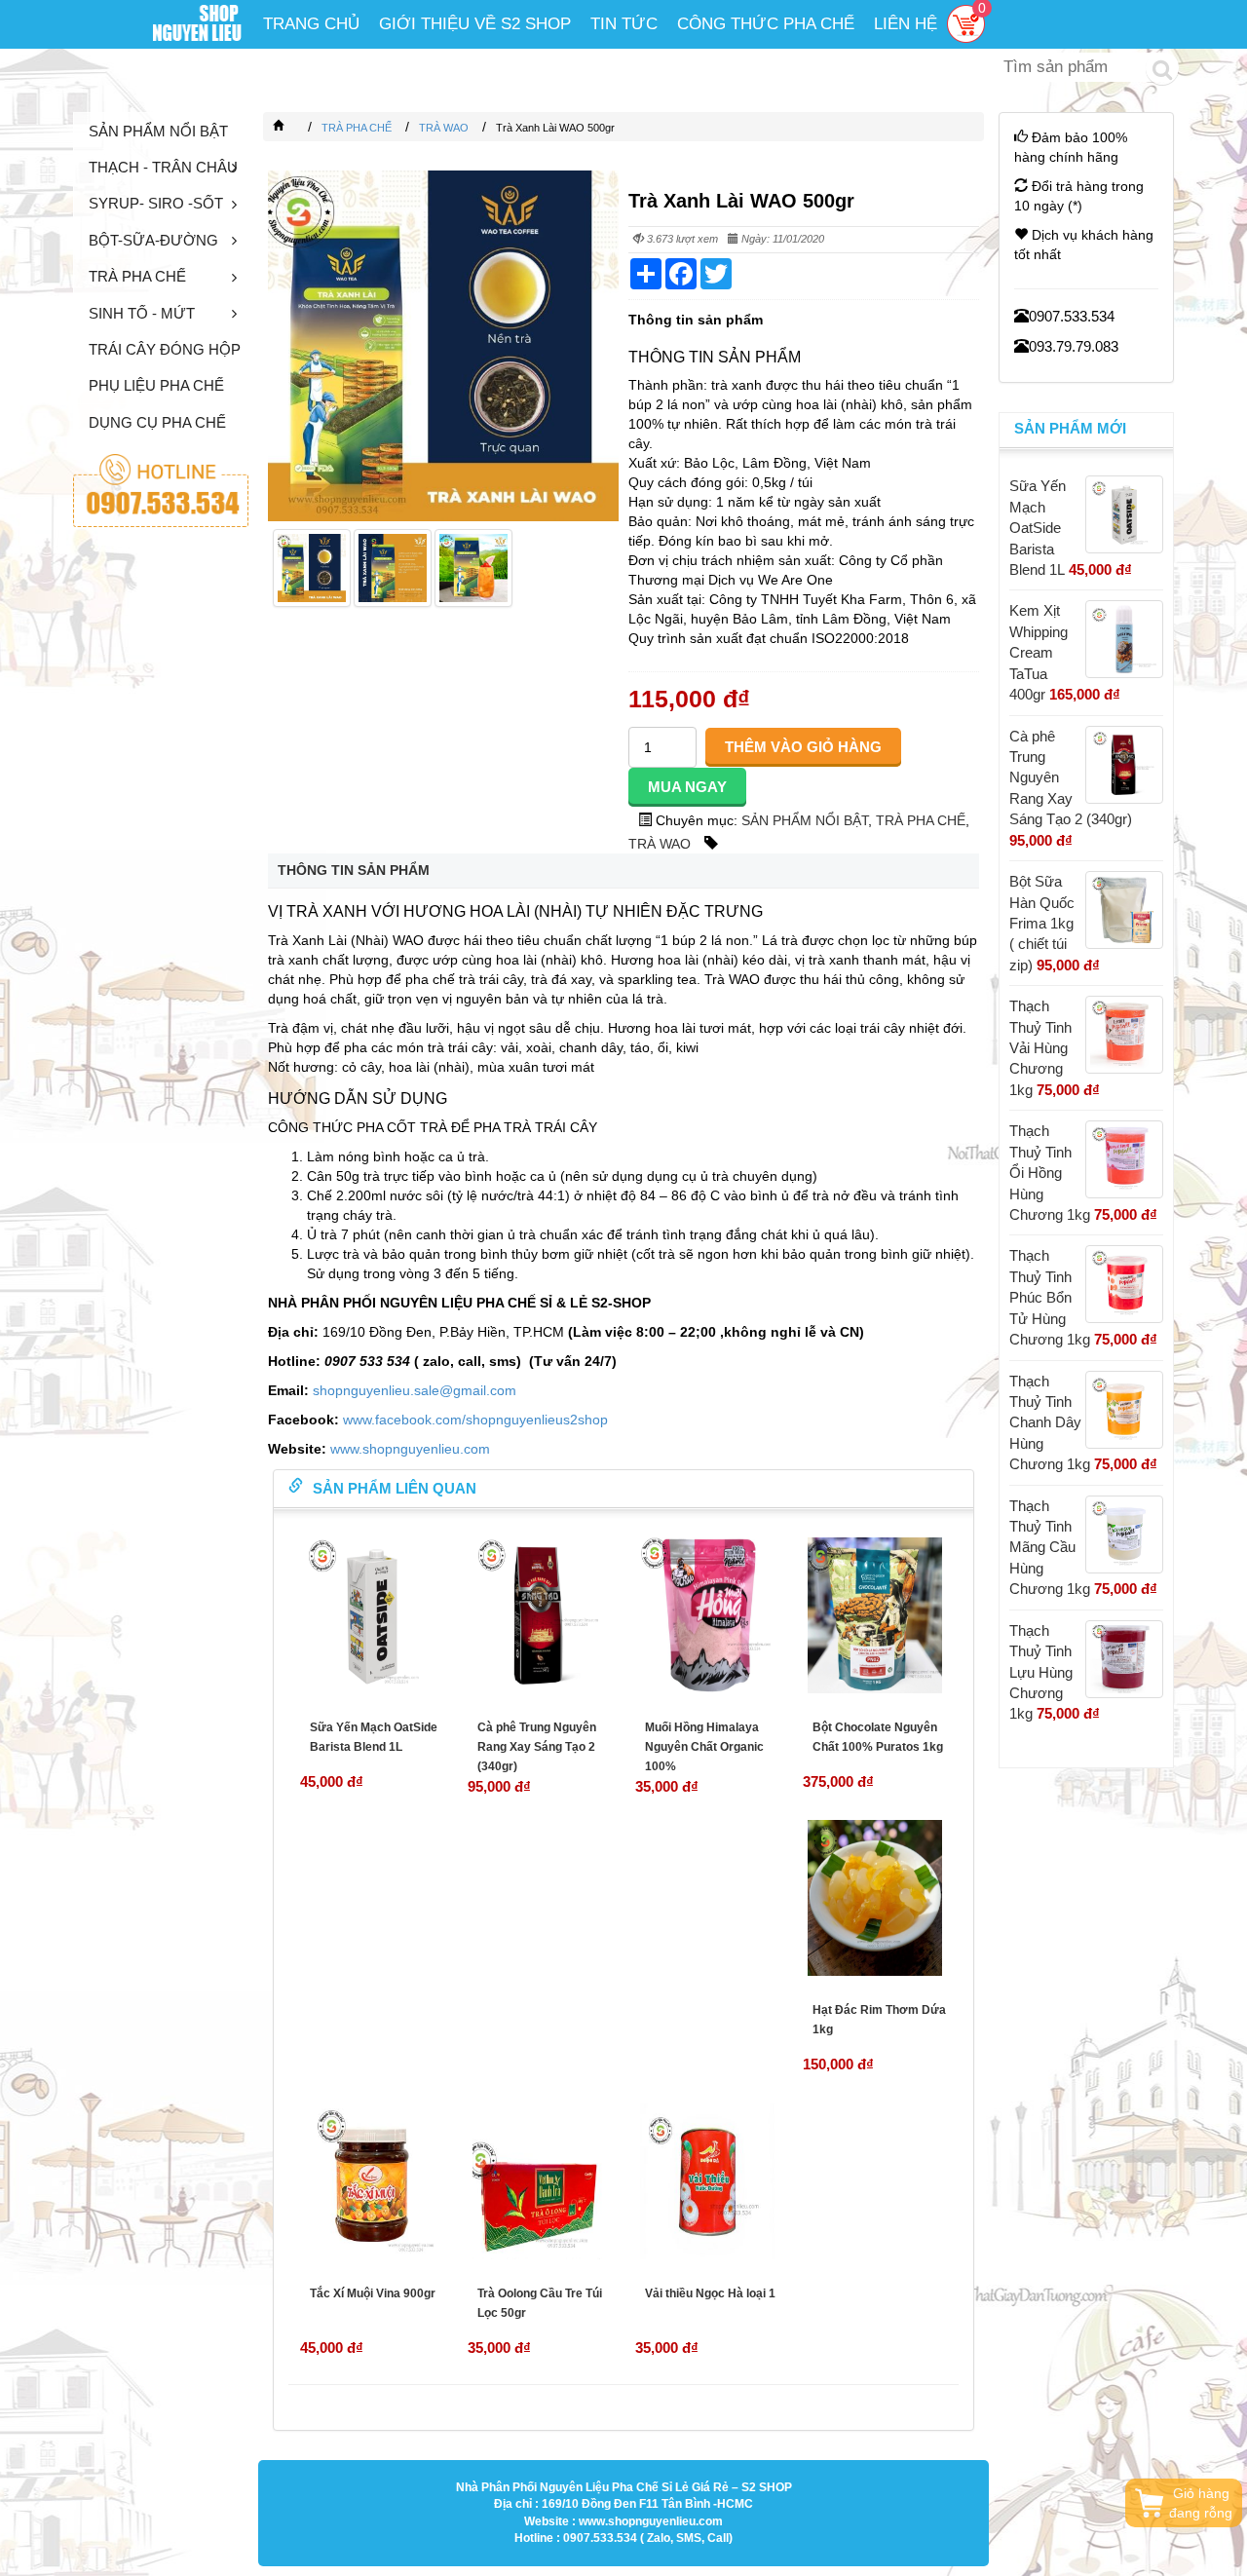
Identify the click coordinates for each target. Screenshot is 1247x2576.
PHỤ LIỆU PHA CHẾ (156, 385)
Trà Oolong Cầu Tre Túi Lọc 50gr (540, 2303)
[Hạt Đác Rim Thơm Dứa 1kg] (875, 1898)
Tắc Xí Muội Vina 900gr (373, 2293)
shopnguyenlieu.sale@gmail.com (415, 1390)
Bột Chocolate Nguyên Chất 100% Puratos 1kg (878, 1737)
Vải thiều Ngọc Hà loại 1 (710, 2293)
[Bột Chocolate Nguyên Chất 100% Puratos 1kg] (875, 1615)
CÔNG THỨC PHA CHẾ (766, 24)
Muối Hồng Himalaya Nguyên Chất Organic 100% (704, 1747)
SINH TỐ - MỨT (142, 313)
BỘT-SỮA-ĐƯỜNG (153, 240)
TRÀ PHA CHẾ (137, 276)
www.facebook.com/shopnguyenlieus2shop (475, 1420)
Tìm (1162, 68)
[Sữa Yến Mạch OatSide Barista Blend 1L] (372, 1615)
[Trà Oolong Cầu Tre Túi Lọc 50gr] (540, 2181)
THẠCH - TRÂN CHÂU (163, 167)
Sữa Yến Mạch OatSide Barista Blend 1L (374, 1737)
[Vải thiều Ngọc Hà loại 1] (707, 2181)
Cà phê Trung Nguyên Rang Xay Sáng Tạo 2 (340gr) (537, 1747)
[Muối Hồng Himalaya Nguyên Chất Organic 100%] (707, 1615)
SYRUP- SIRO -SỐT (156, 203)
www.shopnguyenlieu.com (410, 1449)
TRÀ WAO (660, 844)
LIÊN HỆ (906, 24)
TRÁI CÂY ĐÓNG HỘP (165, 349)
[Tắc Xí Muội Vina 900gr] (372, 2181)
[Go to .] (298, 128)
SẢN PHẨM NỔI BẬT (158, 131)
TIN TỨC (624, 24)
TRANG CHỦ (311, 24)
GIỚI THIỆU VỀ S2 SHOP (475, 24)
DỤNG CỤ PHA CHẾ (157, 422)
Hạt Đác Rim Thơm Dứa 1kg (879, 2020)
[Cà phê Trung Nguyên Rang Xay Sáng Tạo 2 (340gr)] (540, 1615)
